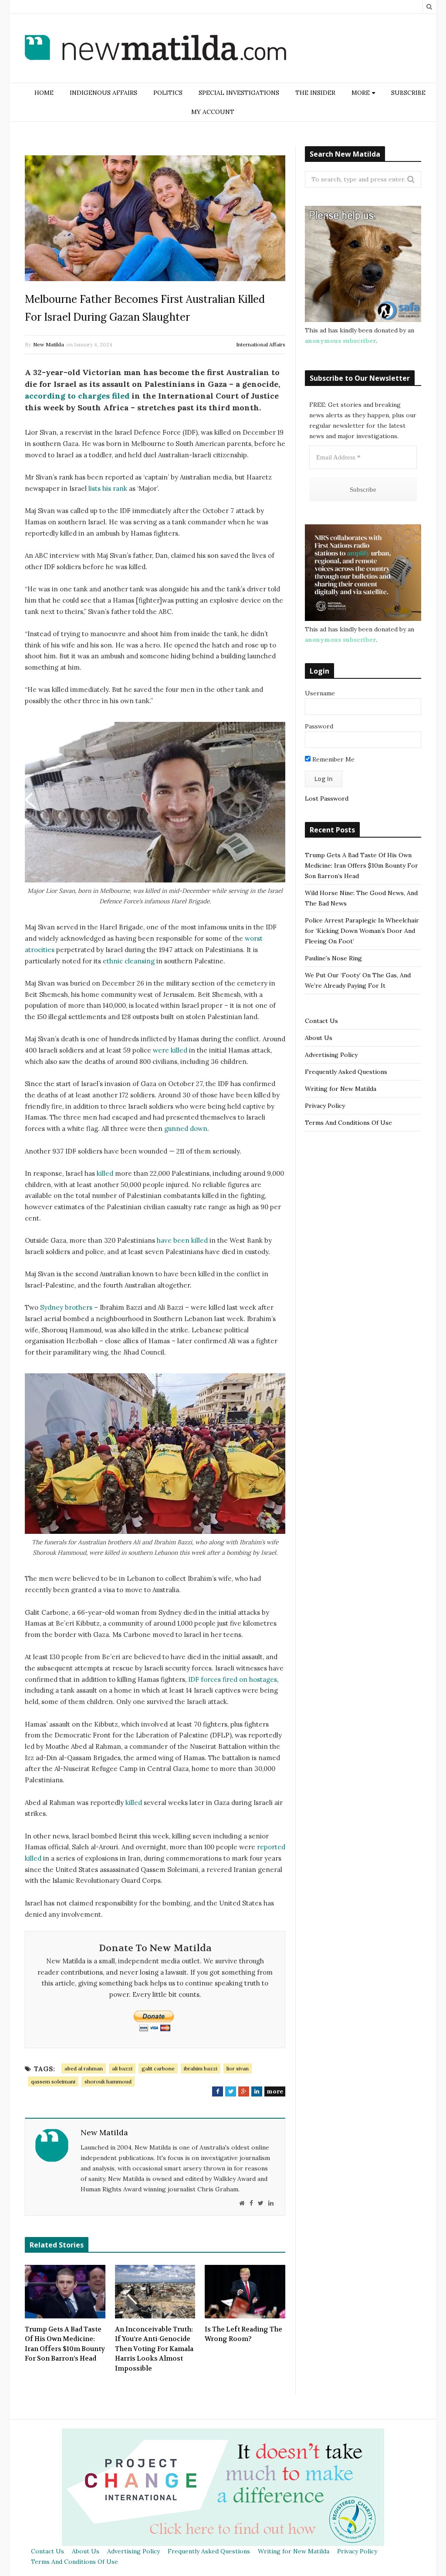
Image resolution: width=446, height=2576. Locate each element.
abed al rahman (84, 2068)
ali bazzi (122, 2068)
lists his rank (108, 488)
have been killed (182, 1240)
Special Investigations (239, 93)
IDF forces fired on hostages (233, 1679)
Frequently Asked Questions (346, 1072)
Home (44, 93)
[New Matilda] (155, 49)
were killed (170, 1050)
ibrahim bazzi (201, 2068)
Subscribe (408, 93)
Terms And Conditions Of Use (348, 1123)
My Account (213, 112)
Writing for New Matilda (341, 1089)
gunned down (186, 1129)
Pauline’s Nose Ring (333, 958)
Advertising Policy (331, 1055)
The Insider (315, 93)
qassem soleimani (53, 2081)
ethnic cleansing (129, 961)
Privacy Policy (325, 1106)
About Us (319, 1038)
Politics (168, 93)
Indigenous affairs (103, 93)
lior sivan (238, 2068)
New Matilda (49, 344)
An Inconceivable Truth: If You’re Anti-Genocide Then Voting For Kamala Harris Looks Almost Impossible (154, 2349)
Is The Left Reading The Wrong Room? (243, 2334)
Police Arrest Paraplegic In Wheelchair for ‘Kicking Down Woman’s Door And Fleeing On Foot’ (362, 931)
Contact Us (321, 1021)
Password (319, 726)
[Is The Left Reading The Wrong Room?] (245, 2291)
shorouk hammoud (108, 2081)
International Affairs (261, 344)
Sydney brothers (66, 1307)
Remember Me (333, 759)
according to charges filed (77, 396)
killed (105, 1173)
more (275, 2091)
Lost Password (327, 798)
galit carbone (158, 2068)
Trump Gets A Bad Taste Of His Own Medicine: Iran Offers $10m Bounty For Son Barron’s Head (65, 2344)
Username (320, 693)
